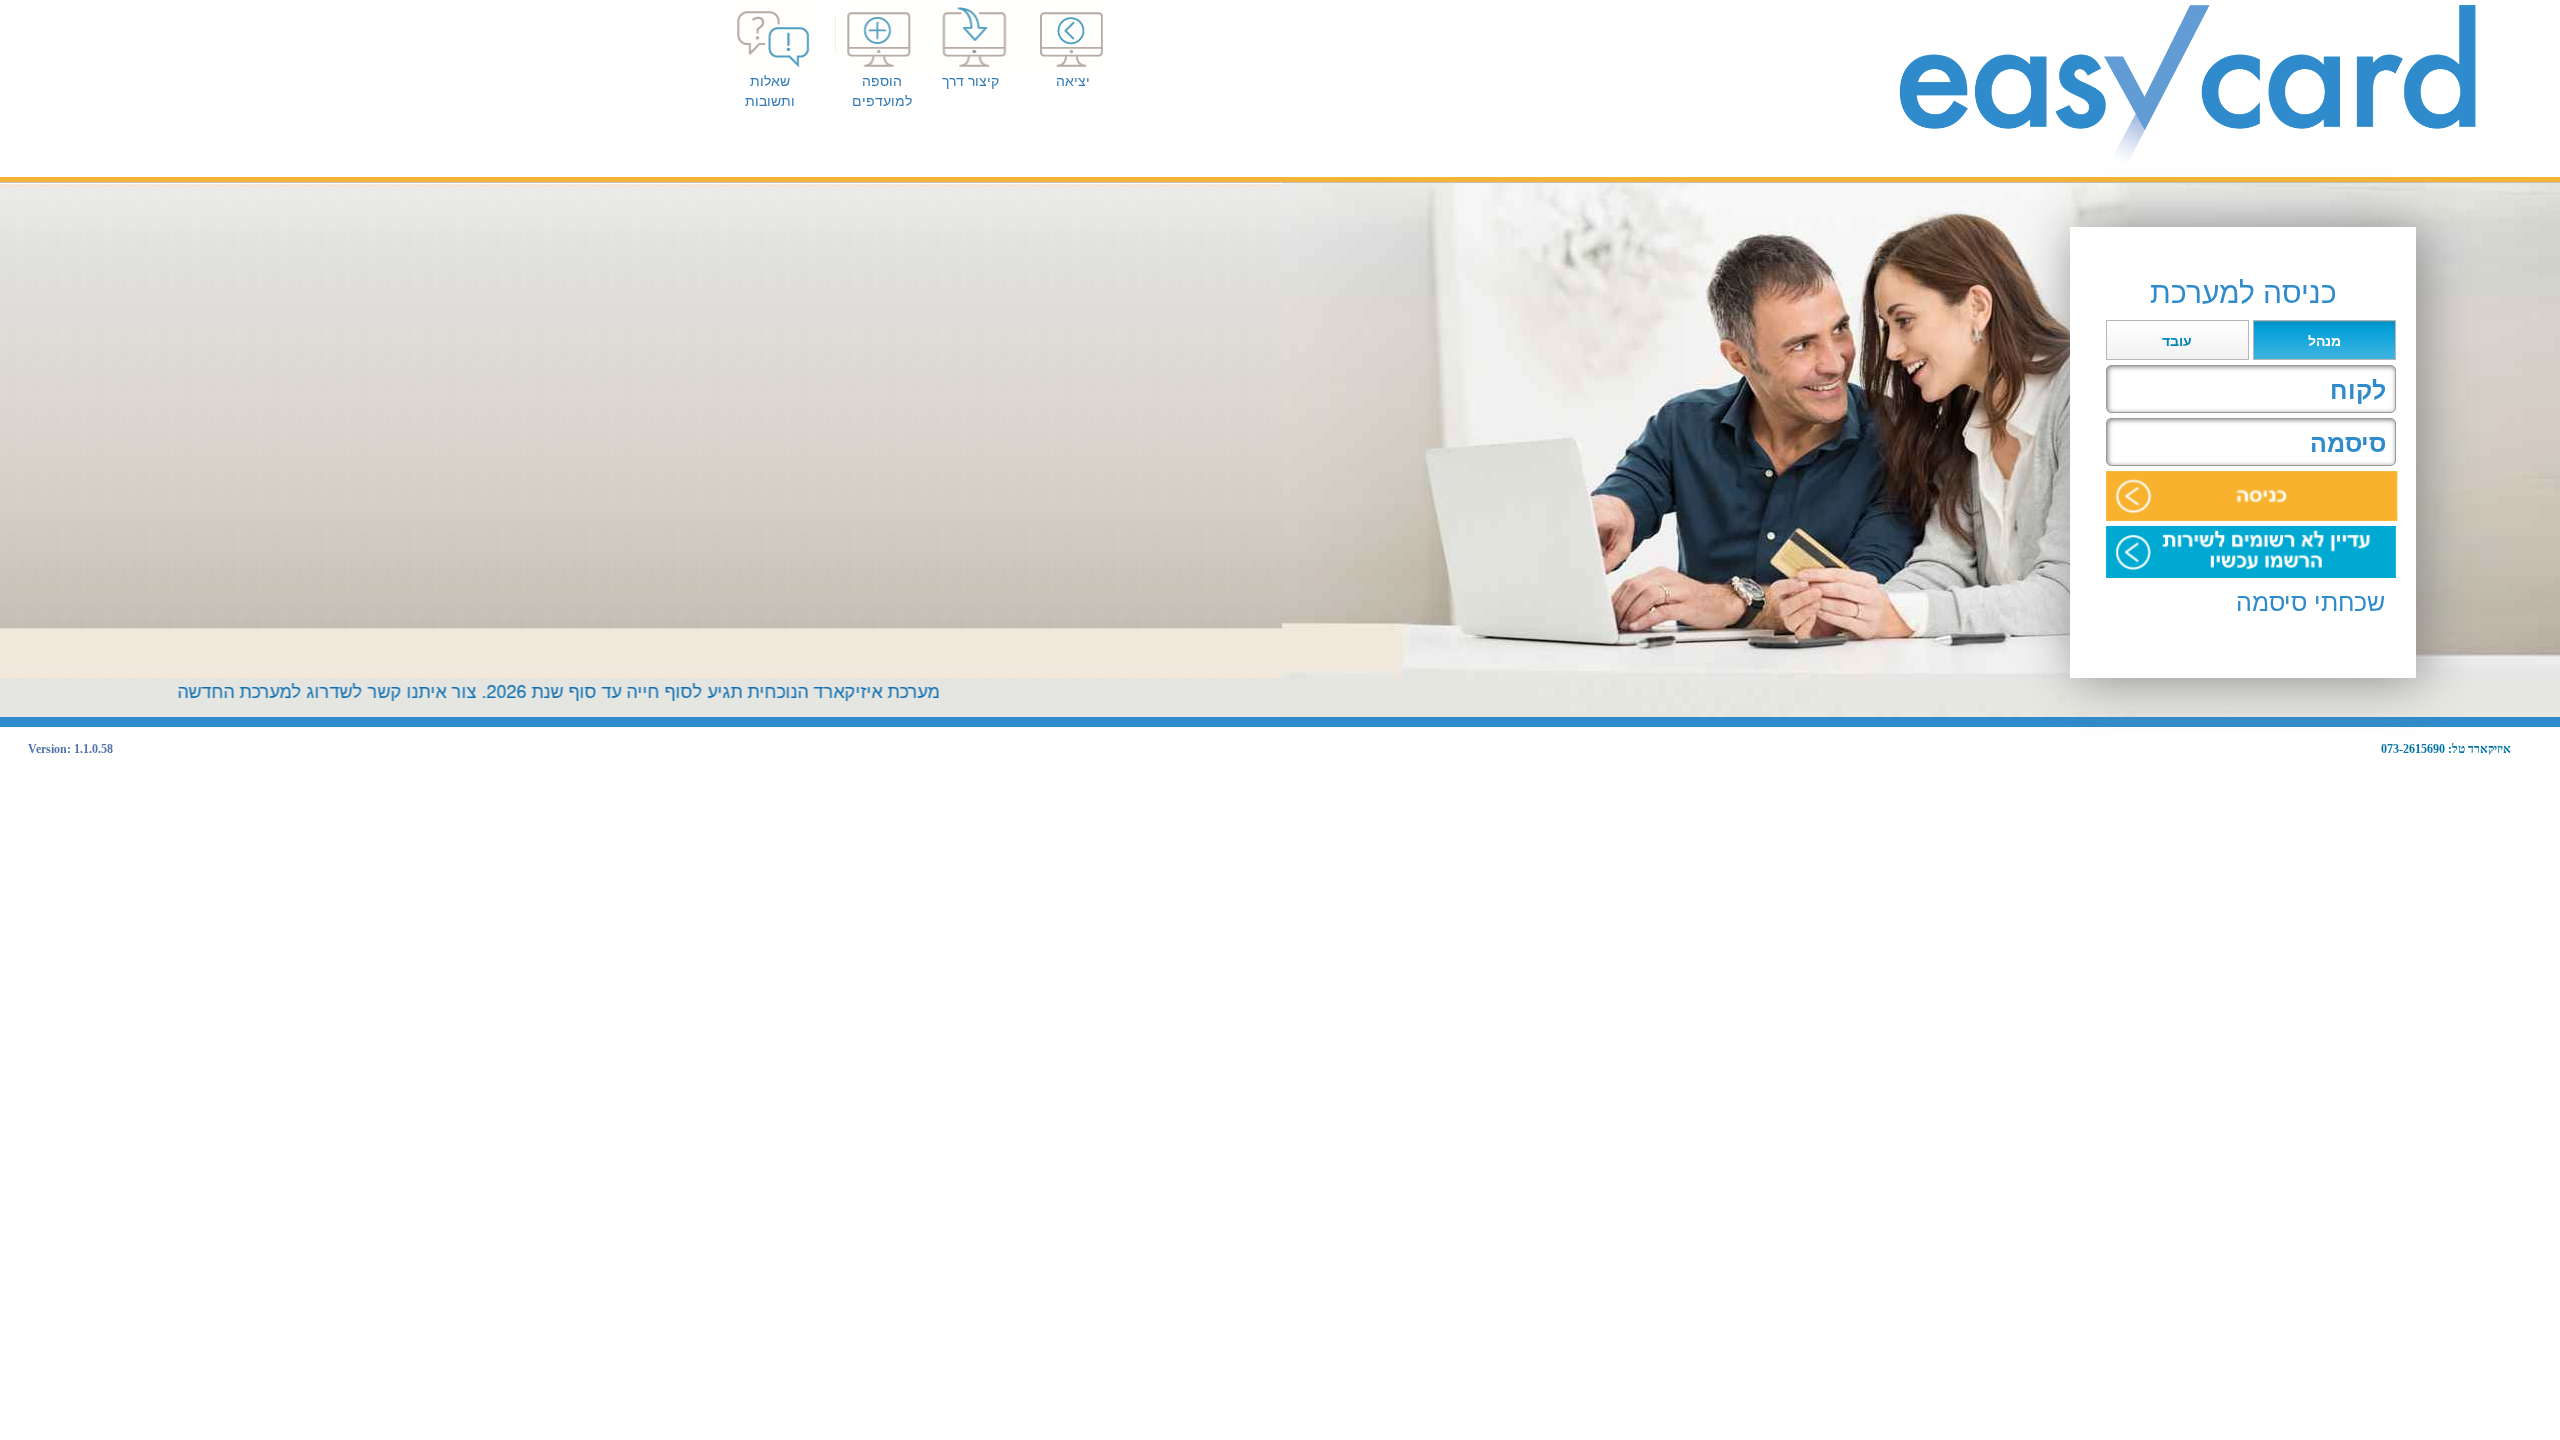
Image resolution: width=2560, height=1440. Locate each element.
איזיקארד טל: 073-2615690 (2446, 749)
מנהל (2324, 341)
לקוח (2358, 390)
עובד (2177, 341)
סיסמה (2348, 443)
